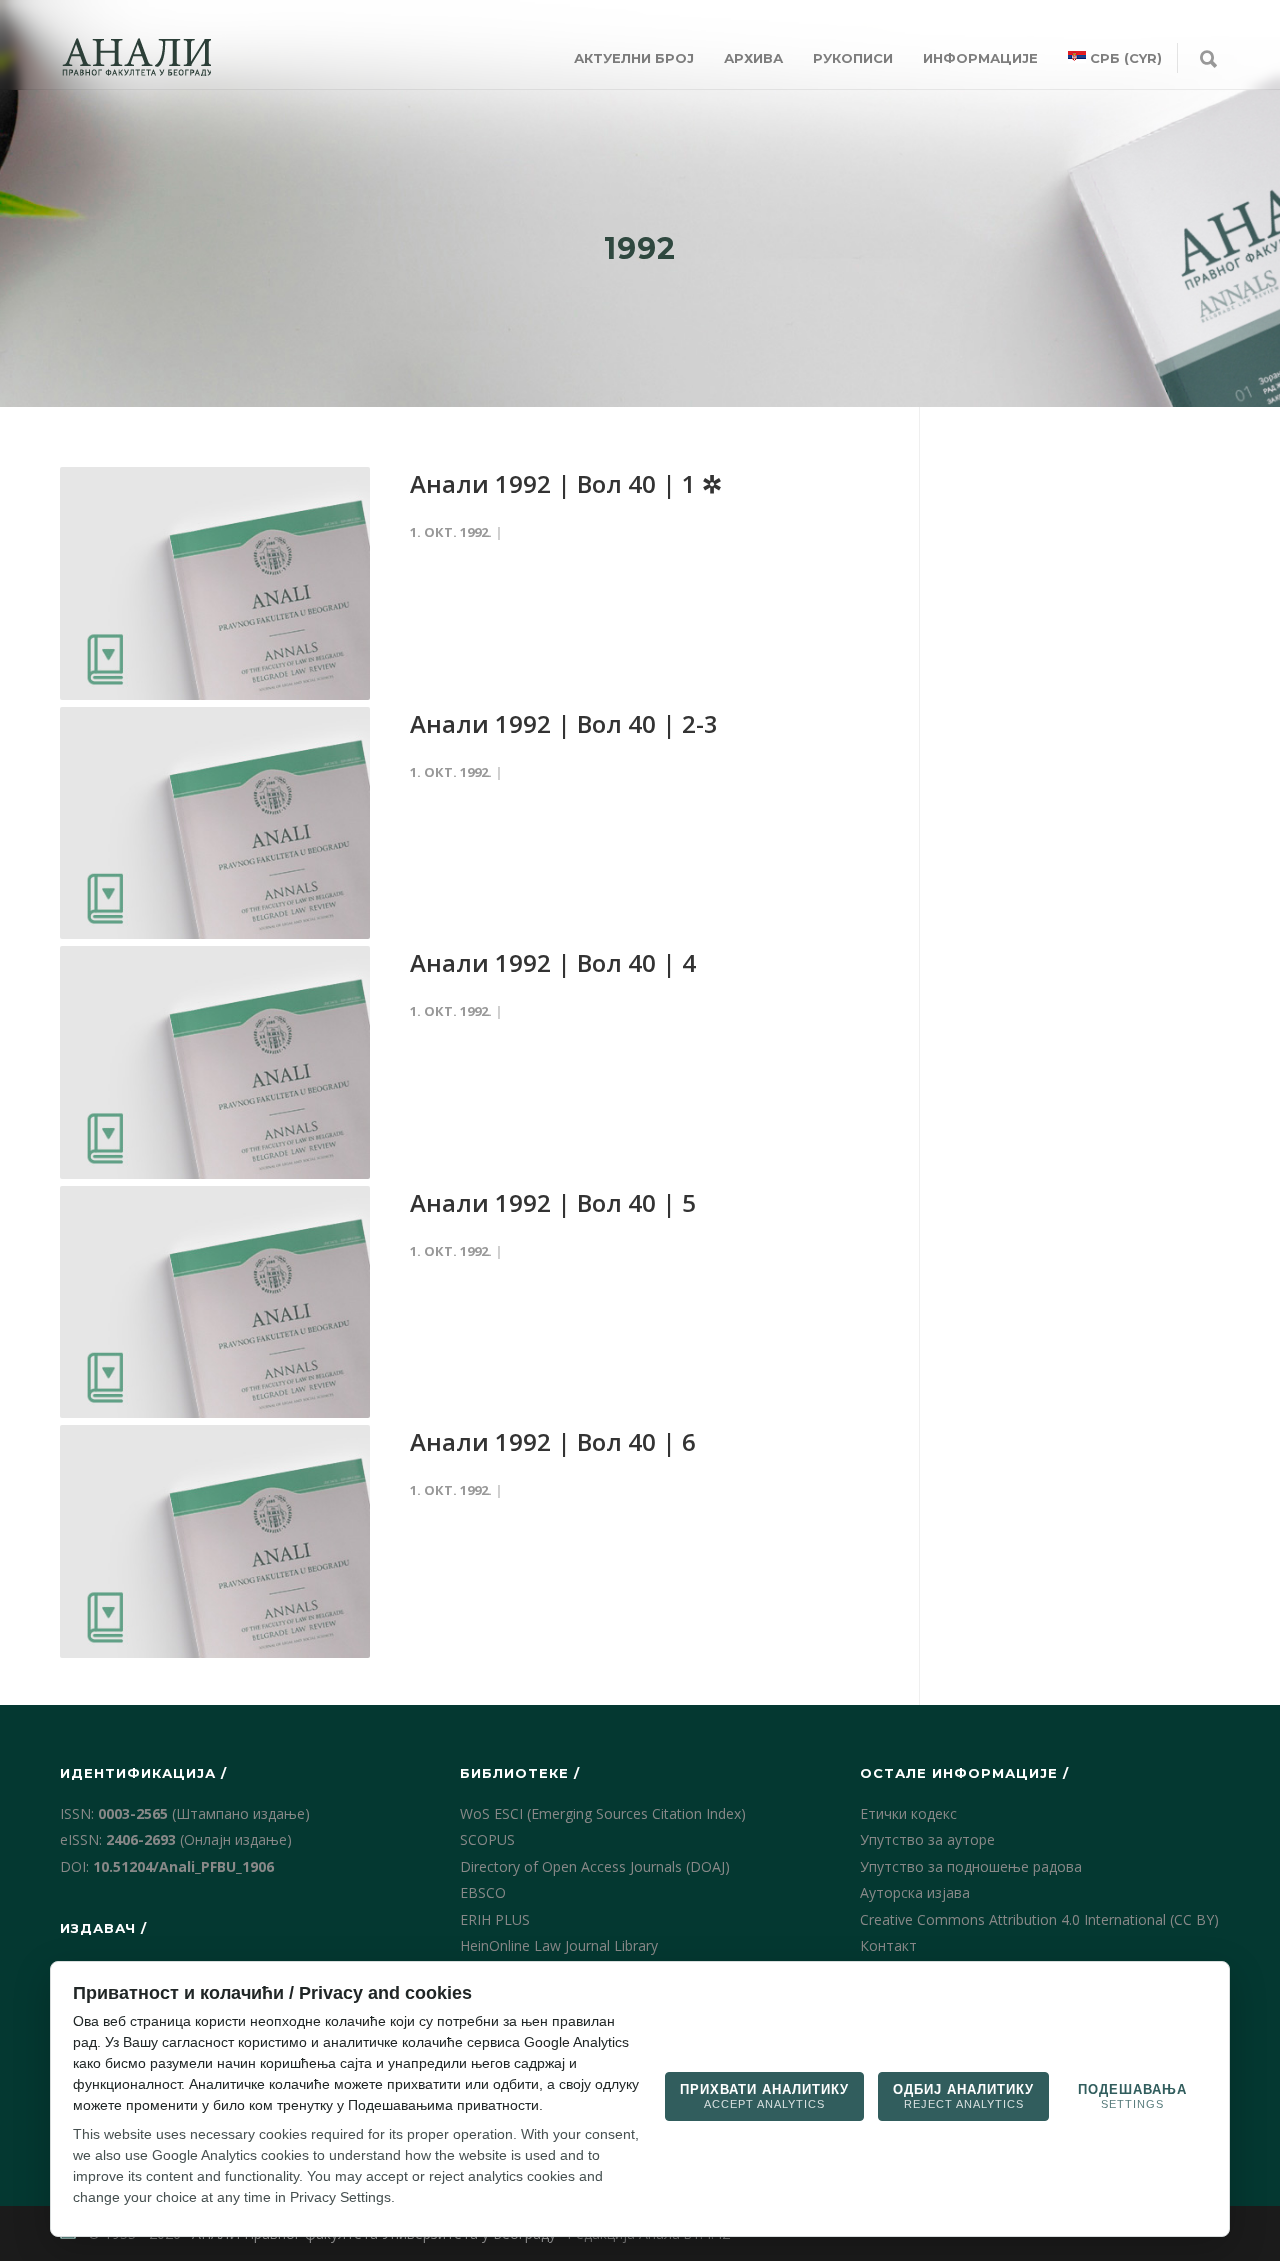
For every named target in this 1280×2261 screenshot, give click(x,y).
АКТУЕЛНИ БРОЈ (634, 58)
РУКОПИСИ (853, 58)
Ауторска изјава (915, 1892)
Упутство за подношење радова (971, 1866)
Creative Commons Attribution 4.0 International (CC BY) (1039, 1919)
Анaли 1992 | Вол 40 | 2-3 (564, 723)
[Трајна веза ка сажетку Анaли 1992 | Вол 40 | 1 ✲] (215, 583)
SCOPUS (487, 1839)
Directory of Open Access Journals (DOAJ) (595, 1866)
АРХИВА (753, 58)
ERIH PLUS (495, 1919)
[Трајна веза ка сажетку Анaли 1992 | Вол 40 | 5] (215, 1302)
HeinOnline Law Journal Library (559, 1945)
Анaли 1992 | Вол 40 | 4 (553, 962)
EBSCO (483, 1892)
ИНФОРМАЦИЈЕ (980, 58)
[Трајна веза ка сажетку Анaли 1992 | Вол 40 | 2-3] (215, 823)
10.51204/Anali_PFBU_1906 (183, 1866)
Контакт (888, 1945)
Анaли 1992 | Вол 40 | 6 (553, 1441)
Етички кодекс (908, 1813)
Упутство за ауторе (927, 1839)
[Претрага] (1208, 60)
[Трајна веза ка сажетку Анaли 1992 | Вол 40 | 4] (215, 1062)
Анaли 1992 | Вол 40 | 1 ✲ (566, 483)
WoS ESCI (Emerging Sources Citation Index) (603, 1813)
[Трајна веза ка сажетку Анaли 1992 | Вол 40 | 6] (215, 1541)
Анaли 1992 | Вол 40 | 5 (553, 1202)
